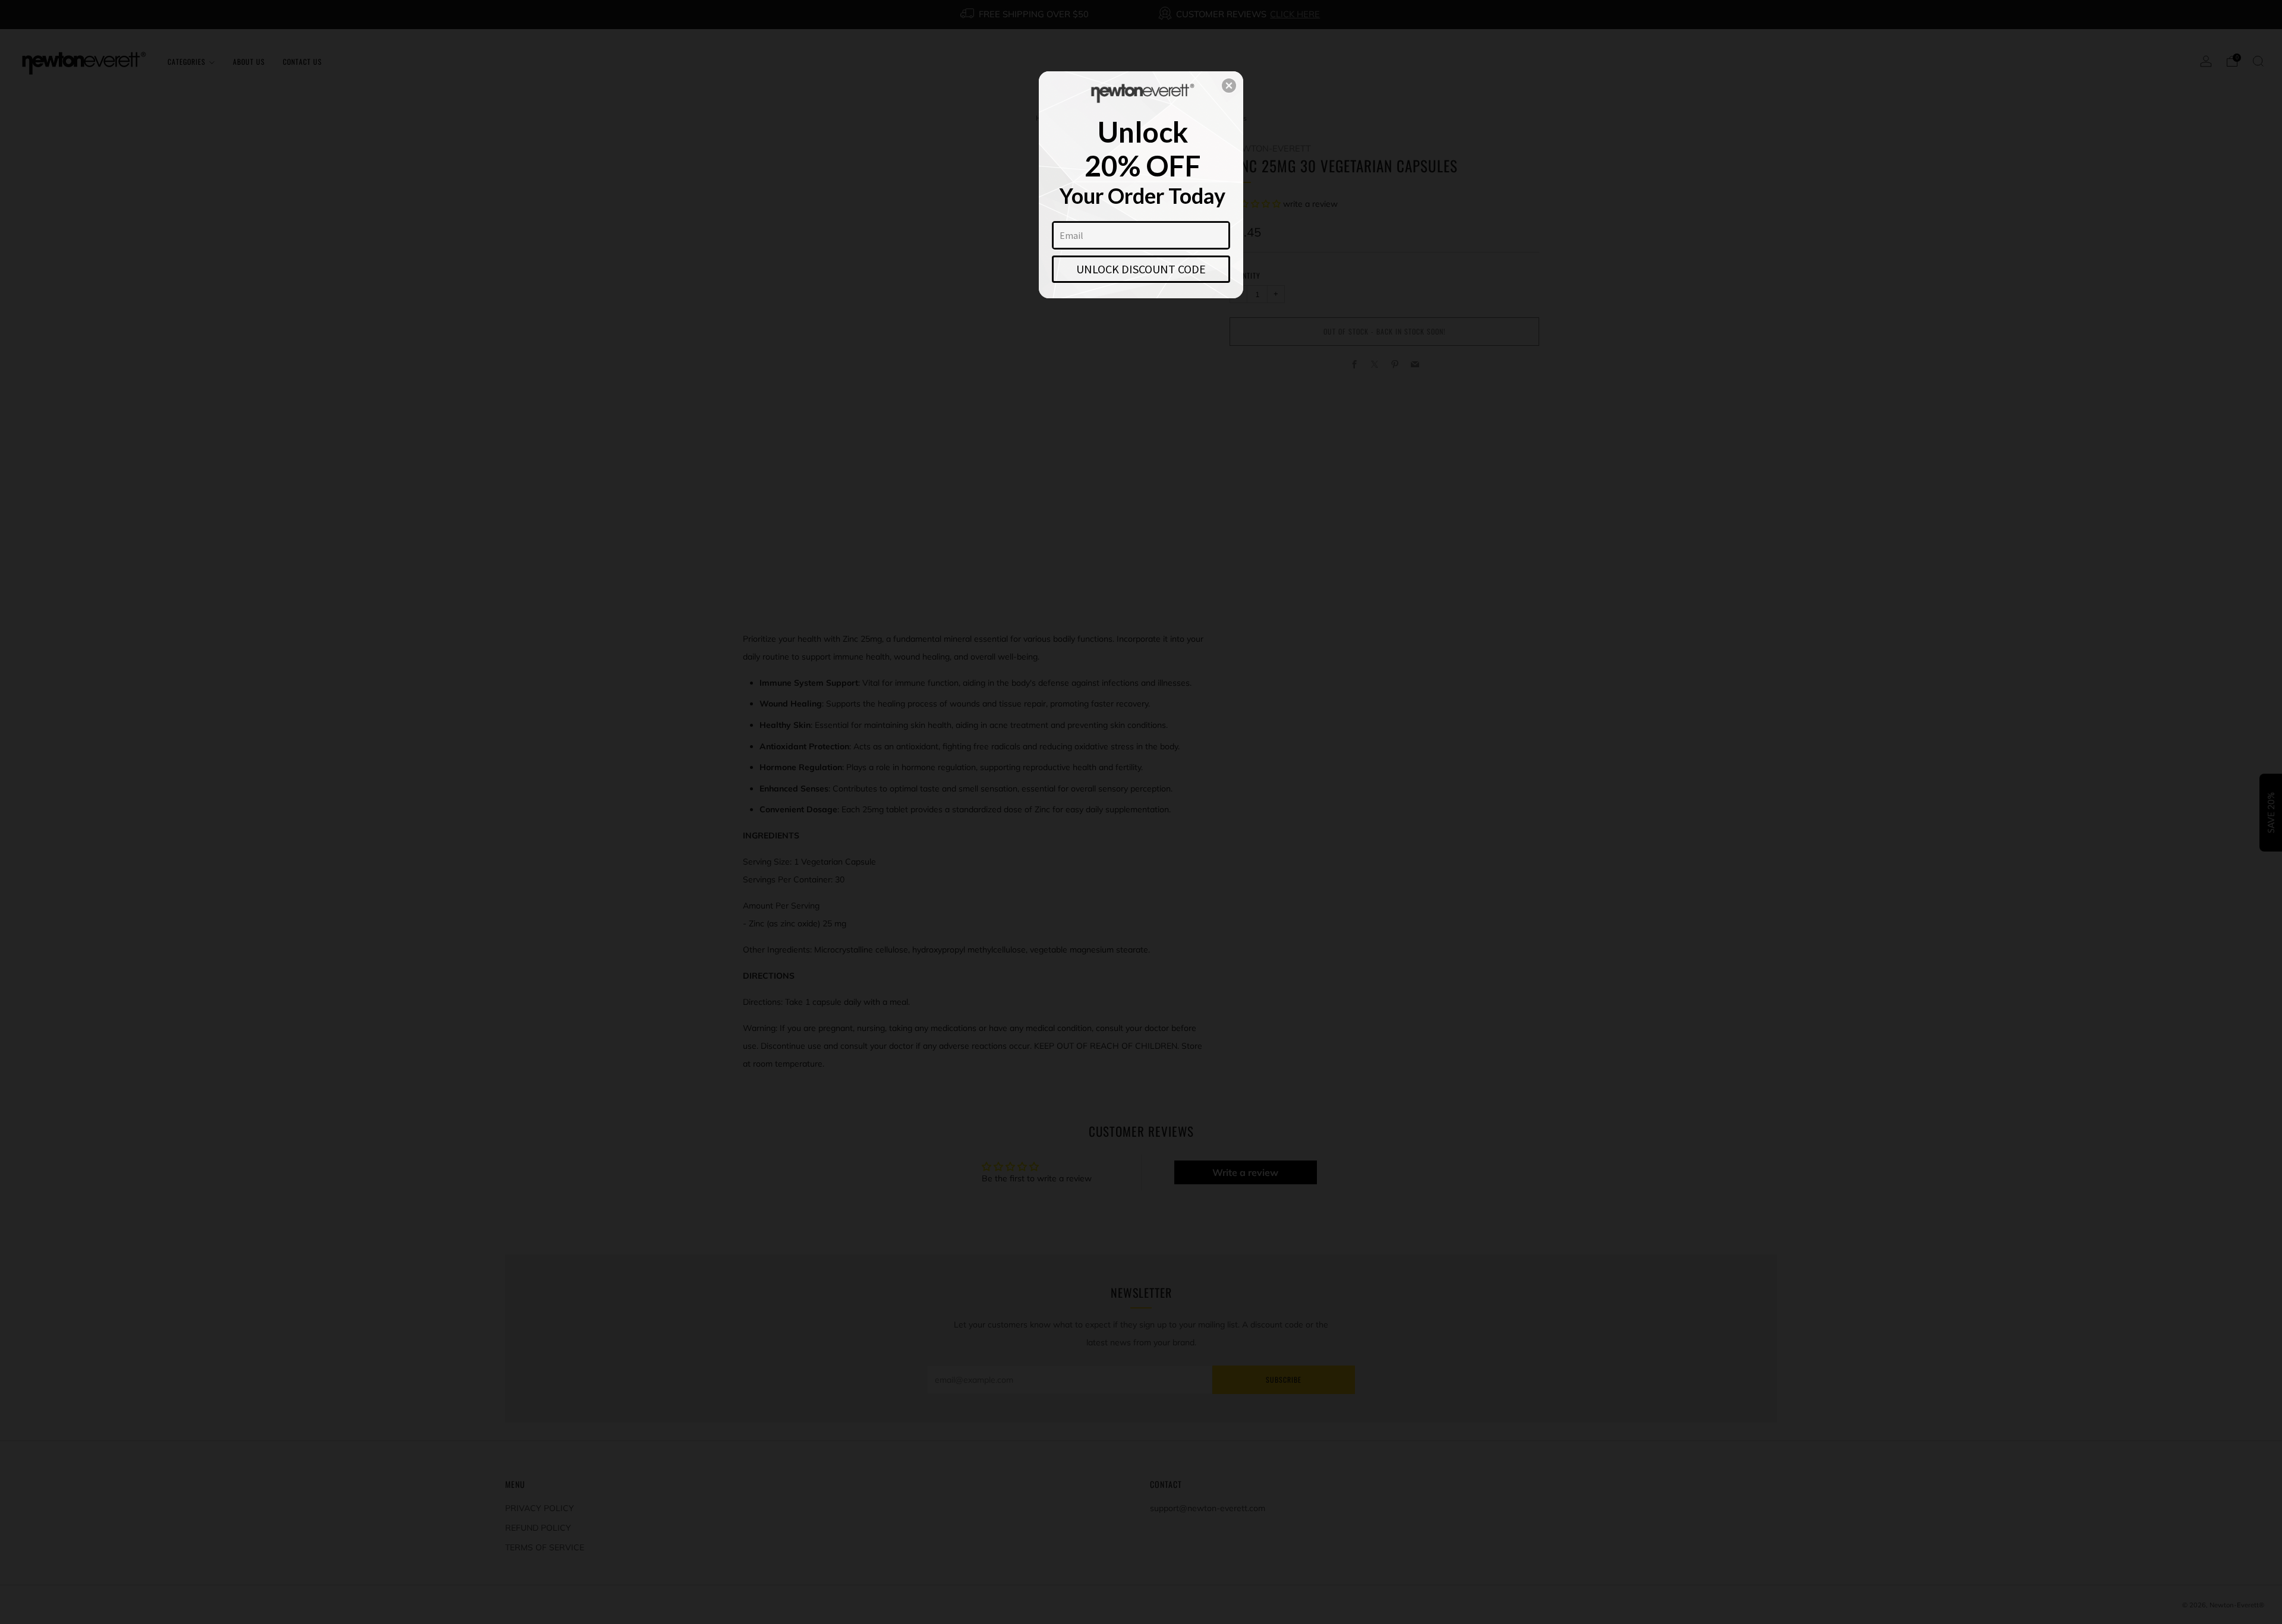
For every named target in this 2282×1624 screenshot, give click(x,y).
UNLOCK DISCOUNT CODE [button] (1141, 269)
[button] (1229, 86)
